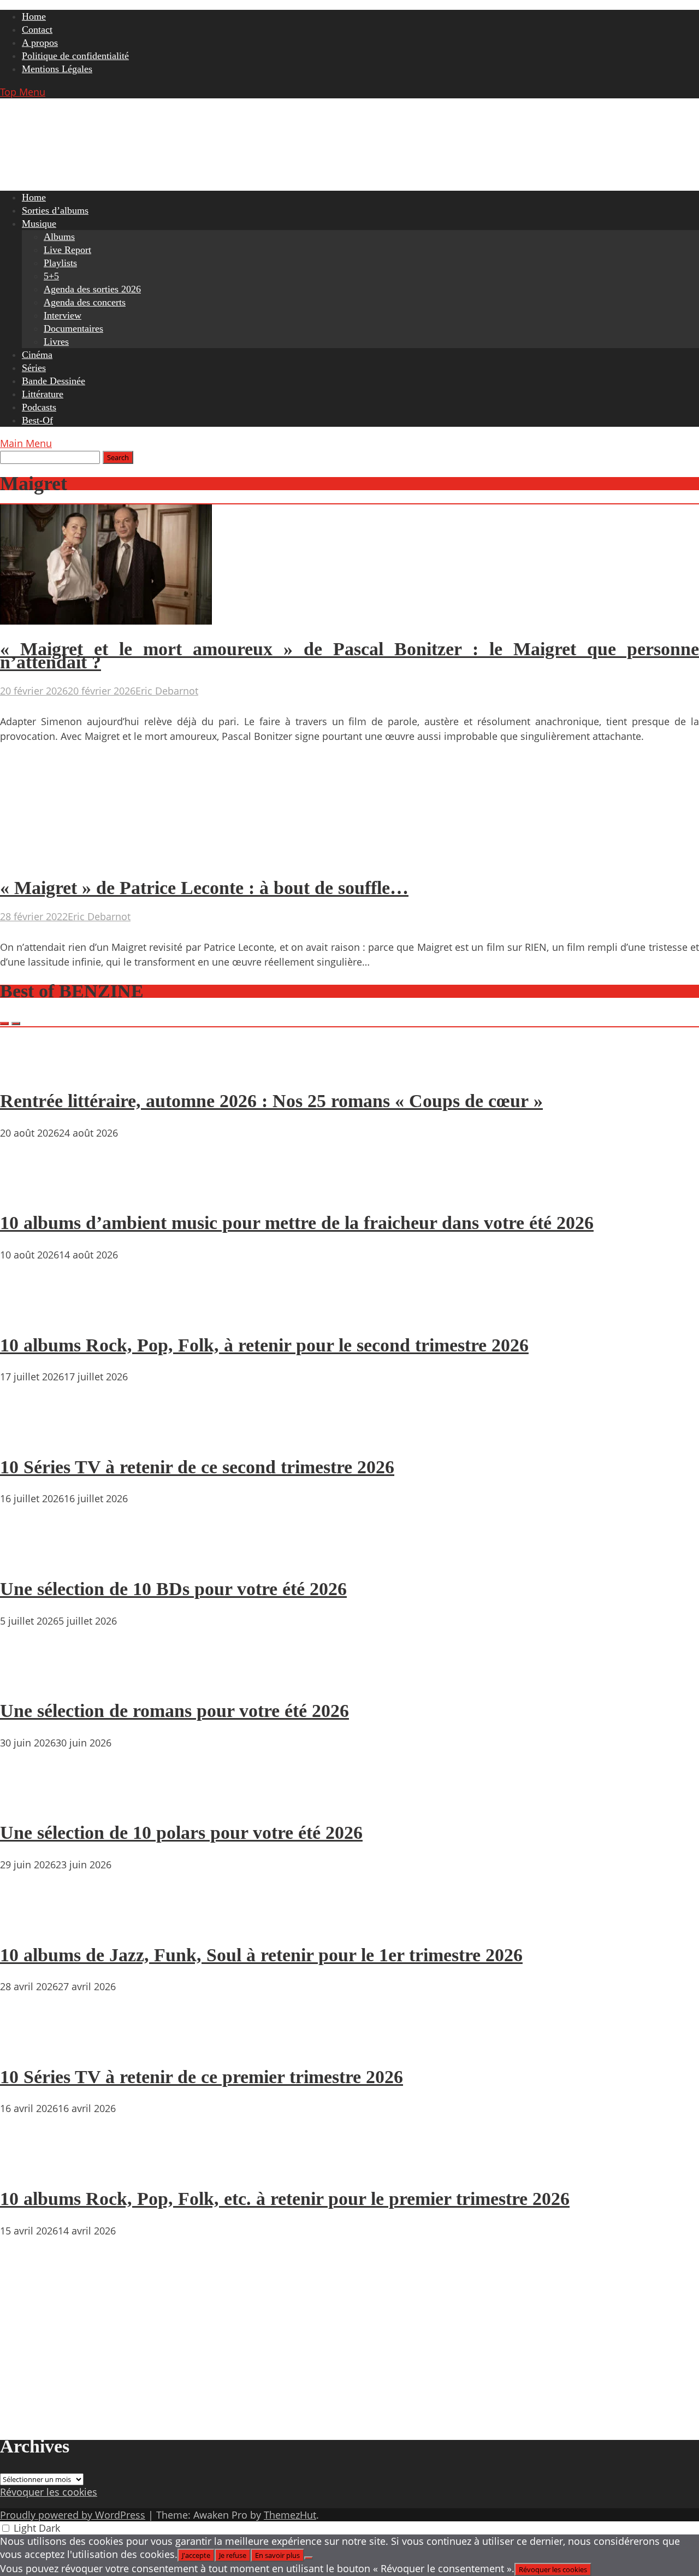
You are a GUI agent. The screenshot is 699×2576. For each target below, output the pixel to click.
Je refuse (233, 2555)
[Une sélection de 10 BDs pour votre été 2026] (33, 1557)
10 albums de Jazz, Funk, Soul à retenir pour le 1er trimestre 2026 (261, 1955)
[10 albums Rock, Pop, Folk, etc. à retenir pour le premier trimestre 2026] (33, 2167)
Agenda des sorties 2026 (92, 289)
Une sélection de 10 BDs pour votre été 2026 (173, 1589)
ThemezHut (290, 2515)
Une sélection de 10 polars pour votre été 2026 (181, 1833)
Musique (39, 224)
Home (34, 16)
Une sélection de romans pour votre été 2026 (174, 1711)
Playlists (60, 263)
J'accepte (196, 2555)
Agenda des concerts (85, 302)
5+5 (51, 276)
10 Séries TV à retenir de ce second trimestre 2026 (197, 1467)
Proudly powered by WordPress (73, 2515)
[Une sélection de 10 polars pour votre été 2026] (33, 1802)
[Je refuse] (309, 2558)
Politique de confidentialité (75, 56)
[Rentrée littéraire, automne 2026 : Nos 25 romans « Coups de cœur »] (33, 1070)
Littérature (43, 394)
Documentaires (73, 328)
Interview (63, 315)
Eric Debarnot (167, 691)
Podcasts (39, 407)
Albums (59, 237)
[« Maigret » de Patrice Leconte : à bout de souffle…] (106, 860)
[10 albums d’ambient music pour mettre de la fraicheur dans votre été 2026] (33, 1192)
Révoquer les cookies (49, 2492)
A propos (40, 43)
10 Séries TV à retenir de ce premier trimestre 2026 (202, 2077)
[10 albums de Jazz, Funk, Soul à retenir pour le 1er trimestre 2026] (33, 1924)
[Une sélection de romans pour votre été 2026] (33, 1680)
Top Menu (23, 92)
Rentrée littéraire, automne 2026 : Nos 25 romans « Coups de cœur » (271, 1101)
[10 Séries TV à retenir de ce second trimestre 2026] (33, 1436)
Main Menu (26, 443)
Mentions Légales (57, 69)
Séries (34, 368)
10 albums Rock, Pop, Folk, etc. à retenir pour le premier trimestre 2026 (285, 2199)
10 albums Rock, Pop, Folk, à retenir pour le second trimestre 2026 (264, 1345)
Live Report (67, 250)
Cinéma (37, 355)
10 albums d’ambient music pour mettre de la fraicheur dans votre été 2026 (297, 1223)
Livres (56, 342)
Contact (37, 30)
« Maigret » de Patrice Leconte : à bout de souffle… (204, 888)
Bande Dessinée (54, 381)
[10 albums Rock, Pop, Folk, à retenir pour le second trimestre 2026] (33, 1314)
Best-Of (37, 420)
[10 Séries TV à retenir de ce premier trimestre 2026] (33, 2045)
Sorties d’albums (55, 210)
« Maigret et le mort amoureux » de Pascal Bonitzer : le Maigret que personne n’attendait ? (349, 655)
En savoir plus (277, 2555)
